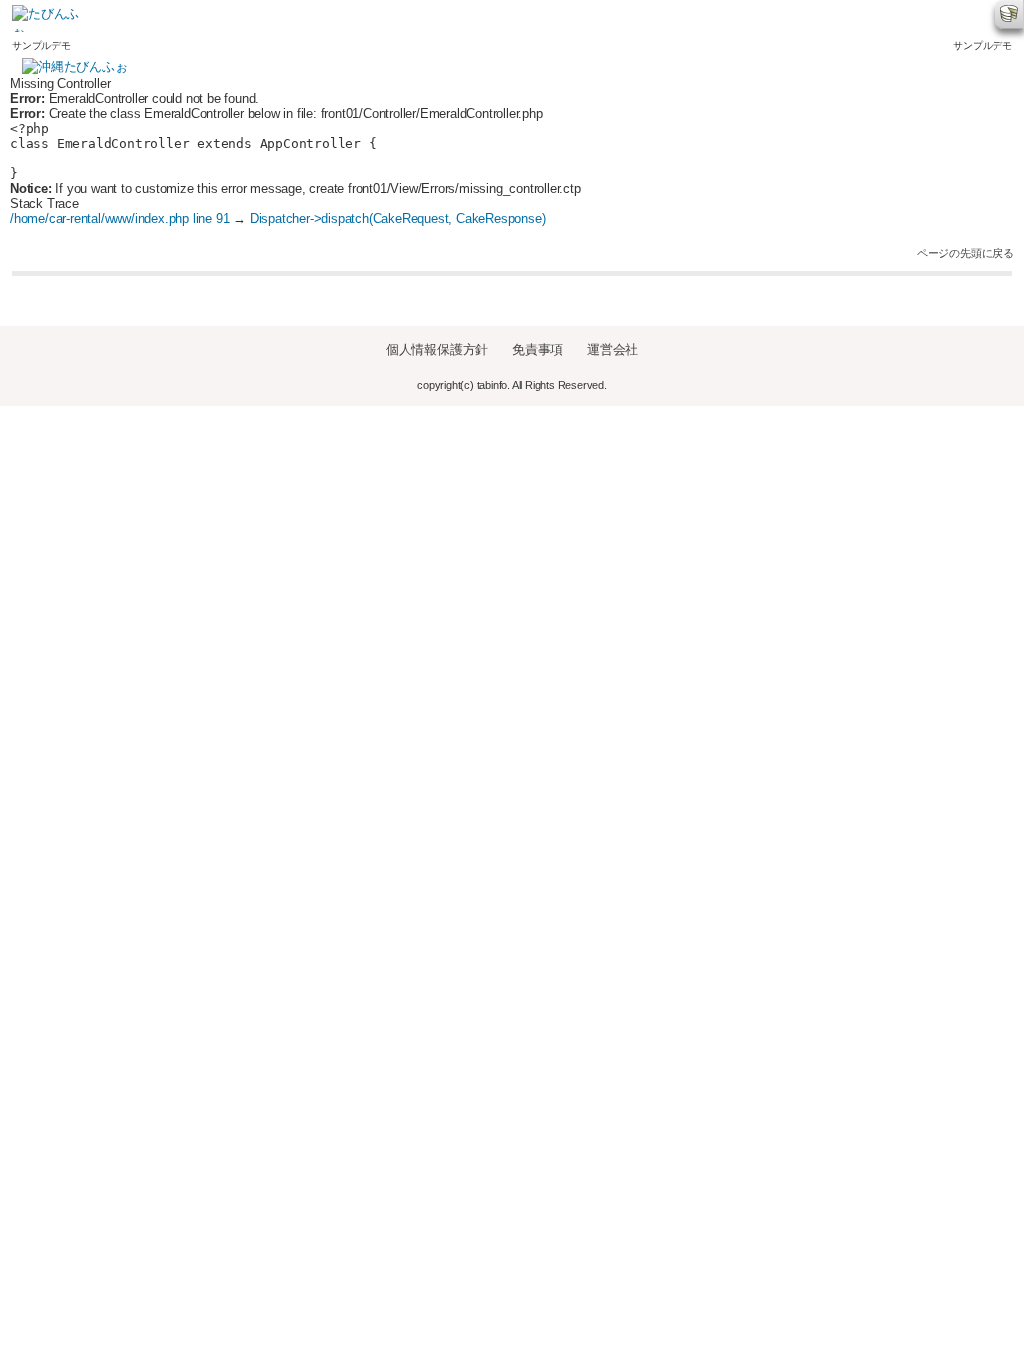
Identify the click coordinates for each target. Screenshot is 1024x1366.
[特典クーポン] (573, 18)
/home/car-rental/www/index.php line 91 (119, 218)
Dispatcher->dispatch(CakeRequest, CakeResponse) (398, 218)
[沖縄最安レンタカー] (141, 18)
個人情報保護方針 (437, 349)
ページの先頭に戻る (965, 253)
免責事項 (537, 349)
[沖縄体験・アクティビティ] (465, 18)
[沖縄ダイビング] (249, 18)
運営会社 (612, 349)
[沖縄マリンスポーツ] (357, 18)
